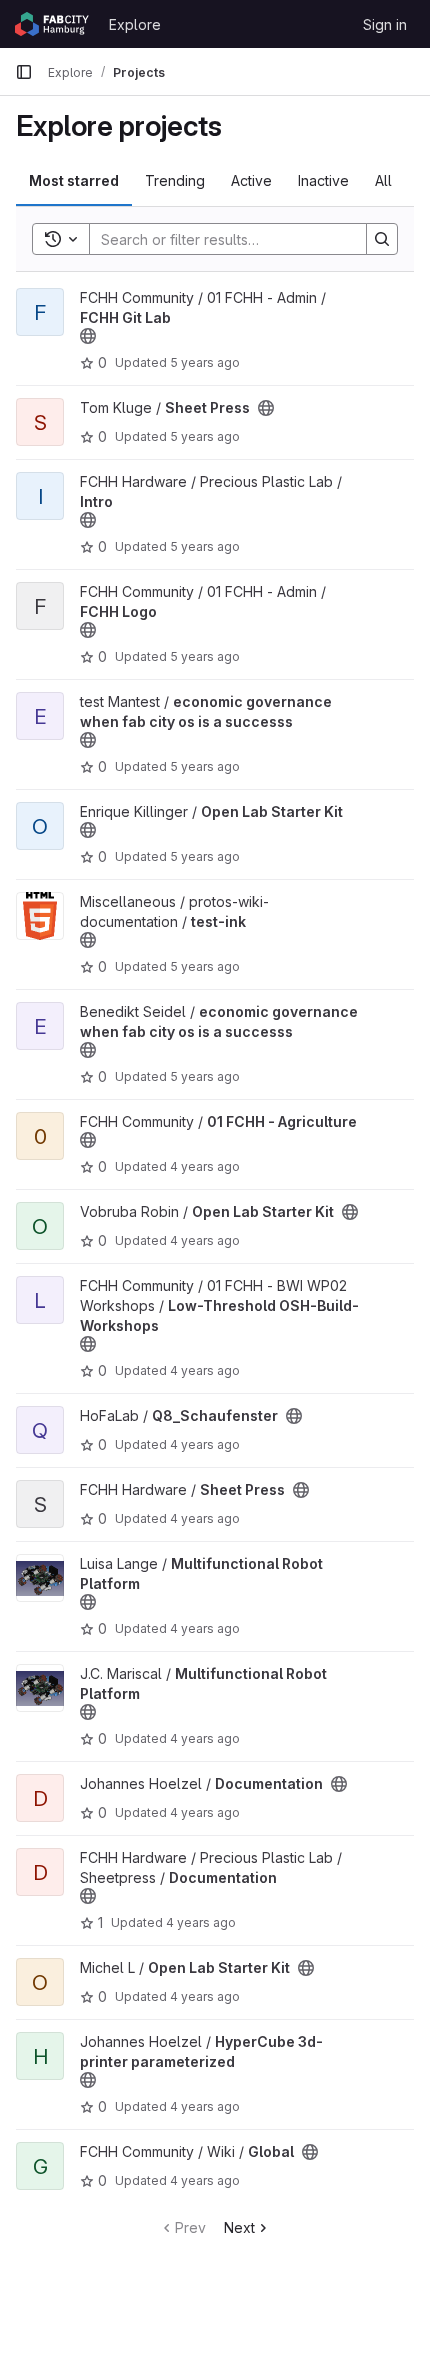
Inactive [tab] (323, 180)
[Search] (382, 239)
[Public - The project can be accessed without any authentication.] (88, 336)
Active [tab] (251, 180)
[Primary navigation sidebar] (24, 72)
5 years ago (205, 362)
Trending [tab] (175, 180)
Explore (135, 24)
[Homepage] (52, 24)
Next (239, 2227)
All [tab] (383, 180)
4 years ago (205, 1166)
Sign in (385, 24)
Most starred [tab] (74, 180)
